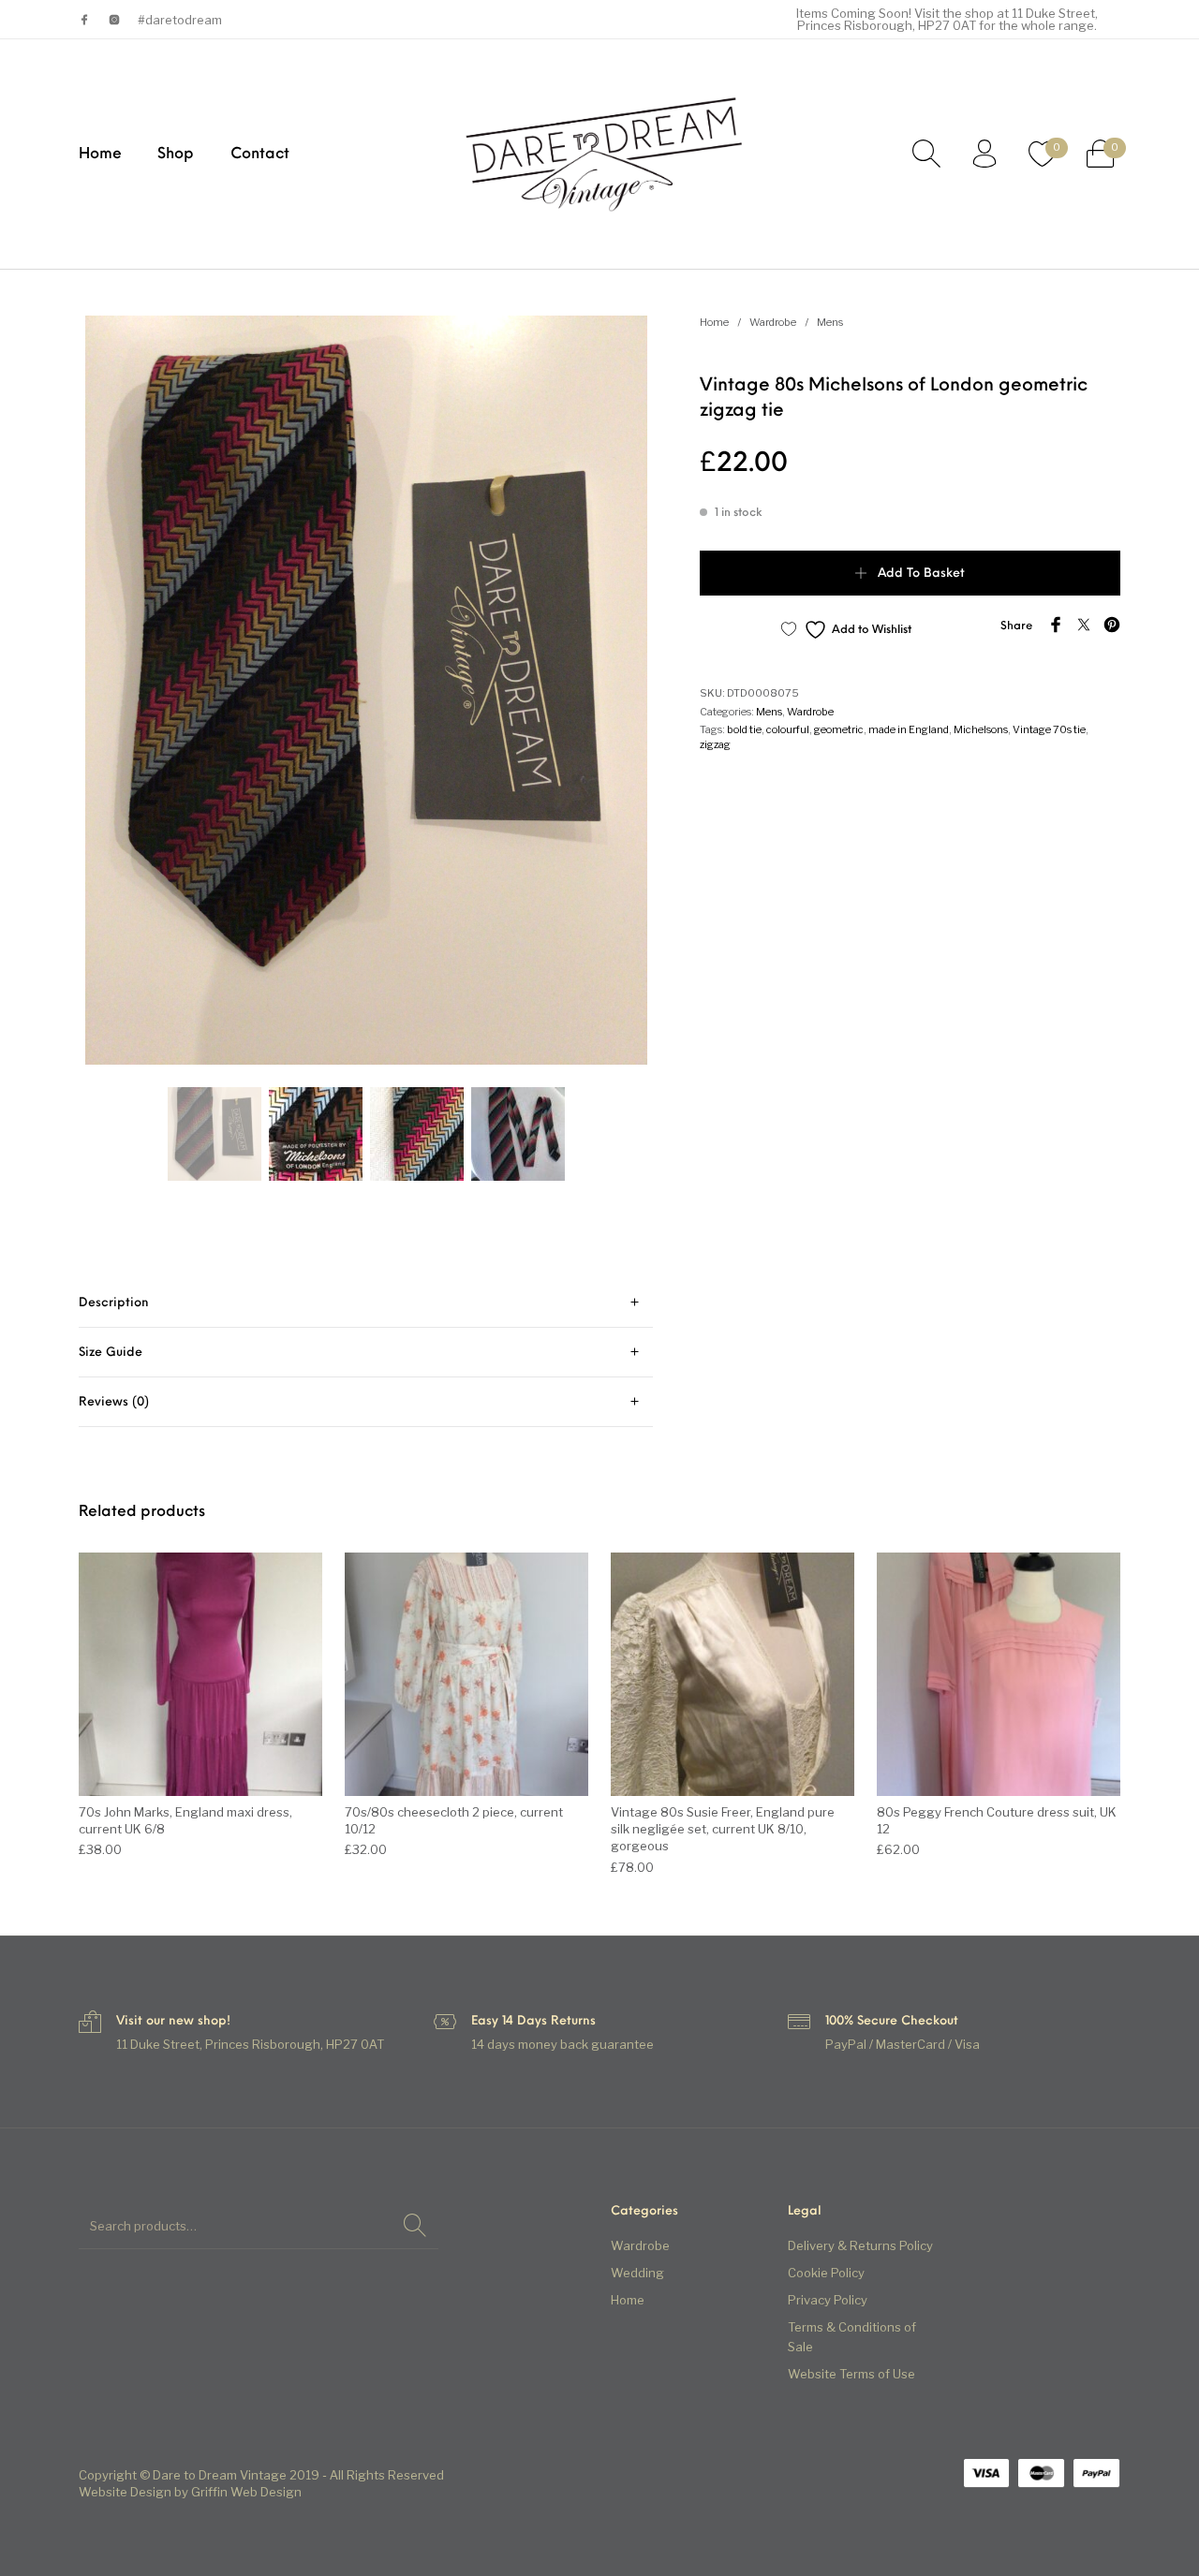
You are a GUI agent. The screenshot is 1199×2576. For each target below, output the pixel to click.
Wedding (637, 2273)
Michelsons (981, 729)
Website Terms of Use (851, 2374)
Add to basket (921, 574)
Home (714, 322)
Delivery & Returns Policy (860, 2245)
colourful (788, 729)
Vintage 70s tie (1049, 729)
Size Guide (111, 1353)
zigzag (715, 744)
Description (114, 1303)
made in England (909, 729)
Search (415, 2226)
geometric (839, 729)
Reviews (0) (114, 1402)
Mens (830, 322)
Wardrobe (773, 322)
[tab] (366, 1303)
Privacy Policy (828, 2300)
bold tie (744, 729)
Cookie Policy (826, 2273)
